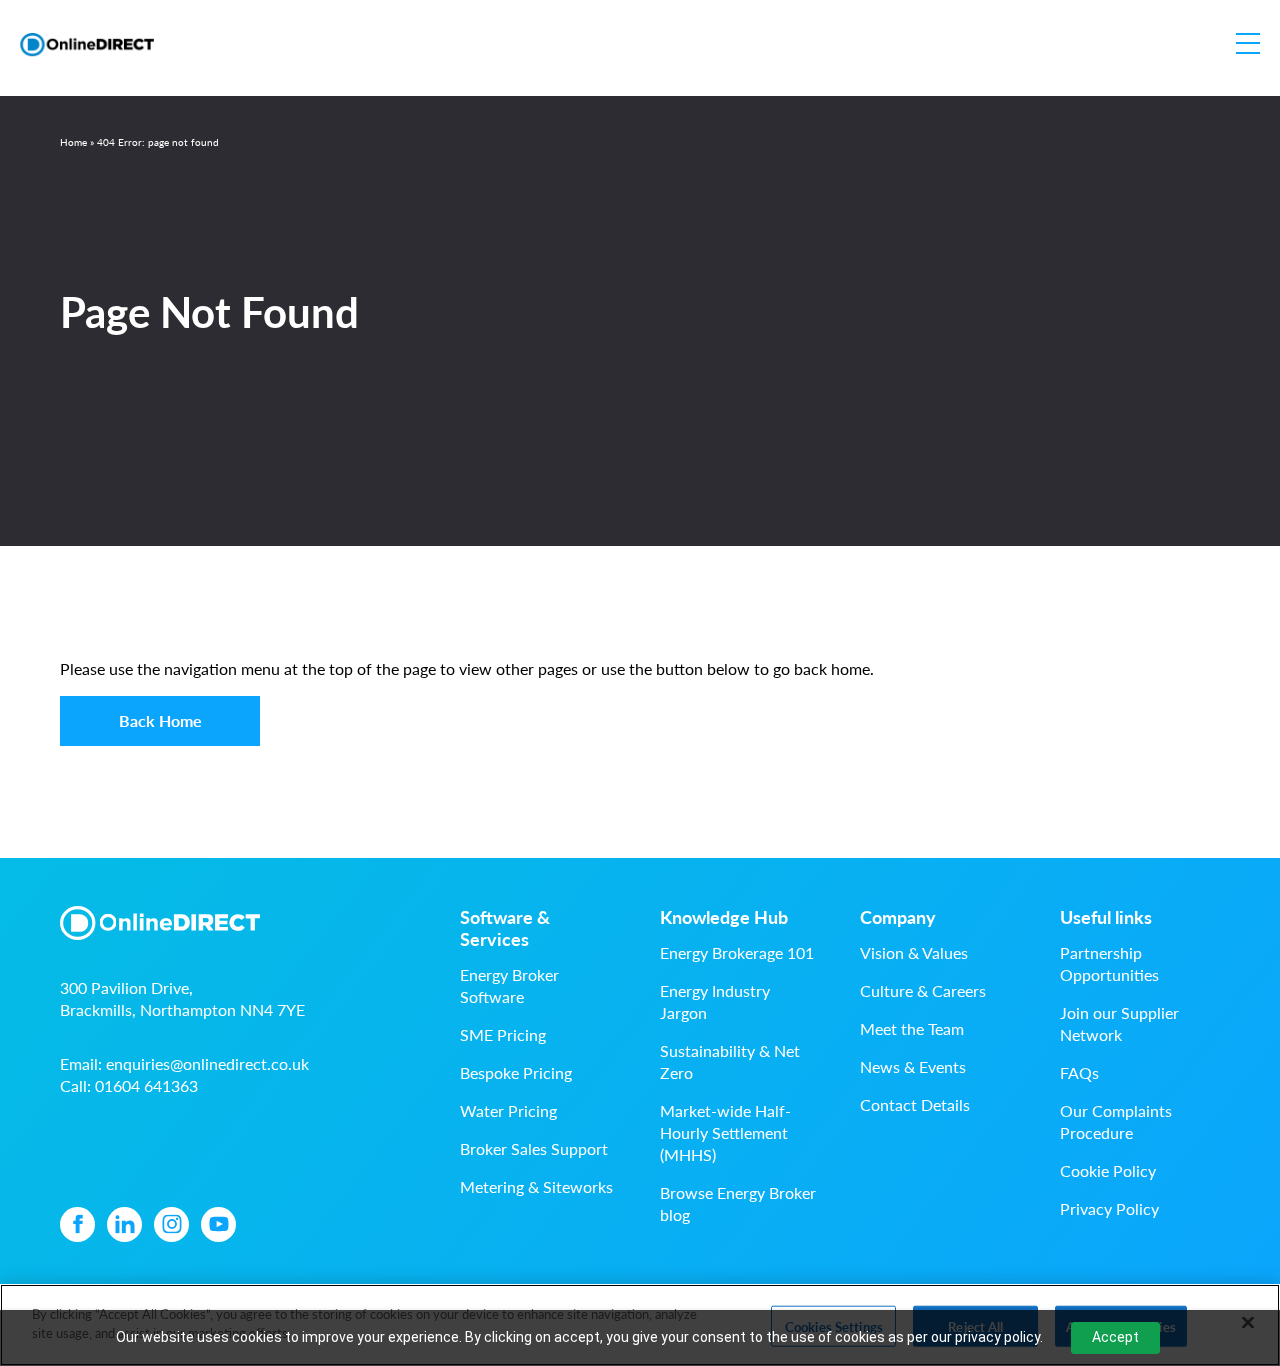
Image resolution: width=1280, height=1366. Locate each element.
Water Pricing (508, 1110)
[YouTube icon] (218, 1224)
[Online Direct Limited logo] (87, 44)
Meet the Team (912, 1028)
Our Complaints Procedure (1116, 1121)
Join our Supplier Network (1119, 1023)
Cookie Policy (1108, 1170)
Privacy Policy (1109, 1208)
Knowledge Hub (724, 917)
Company (898, 917)
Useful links (1106, 917)
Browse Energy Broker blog (738, 1203)
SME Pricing (503, 1034)
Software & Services (505, 928)
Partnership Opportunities (1109, 963)
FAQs (1079, 1072)
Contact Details (915, 1104)
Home (73, 142)
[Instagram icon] (171, 1224)
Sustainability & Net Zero (730, 1061)
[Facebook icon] (77, 1224)
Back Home (160, 720)
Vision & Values (914, 952)
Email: (184, 1063)
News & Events (913, 1066)
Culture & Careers (923, 990)
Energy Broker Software (509, 985)
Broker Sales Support (534, 1148)
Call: (129, 1085)
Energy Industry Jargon (715, 1001)
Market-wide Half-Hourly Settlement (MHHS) (725, 1132)
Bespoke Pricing (516, 1072)
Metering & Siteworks (536, 1186)
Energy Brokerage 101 (737, 952)
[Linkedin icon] (124, 1224)
